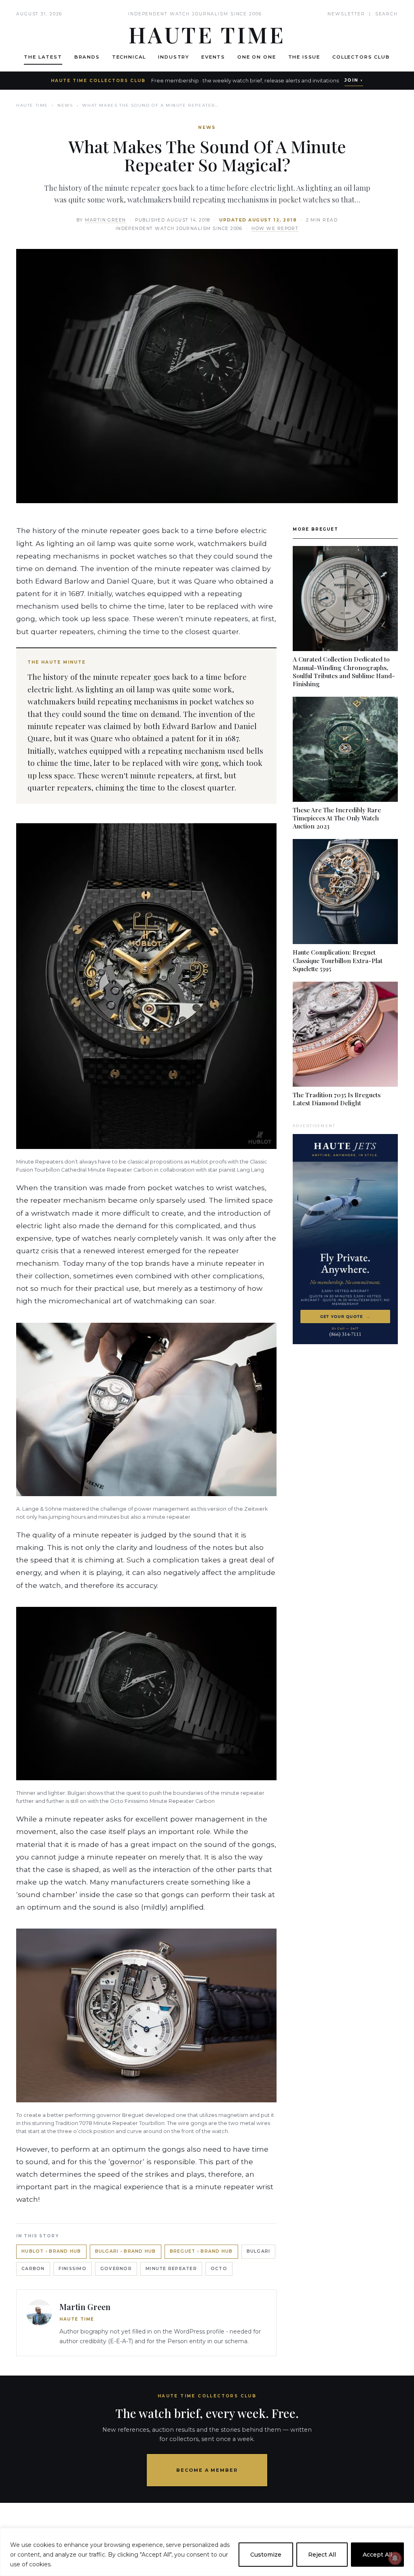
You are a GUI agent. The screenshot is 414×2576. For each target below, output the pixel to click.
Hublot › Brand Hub (51, 2251)
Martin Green (106, 220)
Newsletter (346, 14)
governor (126, 2162)
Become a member (207, 2470)
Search (387, 14)
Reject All (322, 2555)
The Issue (304, 57)
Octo (219, 2269)
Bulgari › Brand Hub (126, 2251)
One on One (257, 57)
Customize (266, 2555)
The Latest (43, 57)
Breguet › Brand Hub (201, 2251)
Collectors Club (361, 57)
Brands (87, 57)
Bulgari (259, 2251)
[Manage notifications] (395, 2558)
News (65, 105)
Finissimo (73, 2269)
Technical (129, 57)
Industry (174, 57)
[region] (207, 2552)
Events (213, 57)
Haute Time (32, 105)
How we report (275, 229)
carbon (33, 2269)
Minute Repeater (171, 2269)
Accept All (377, 2555)
